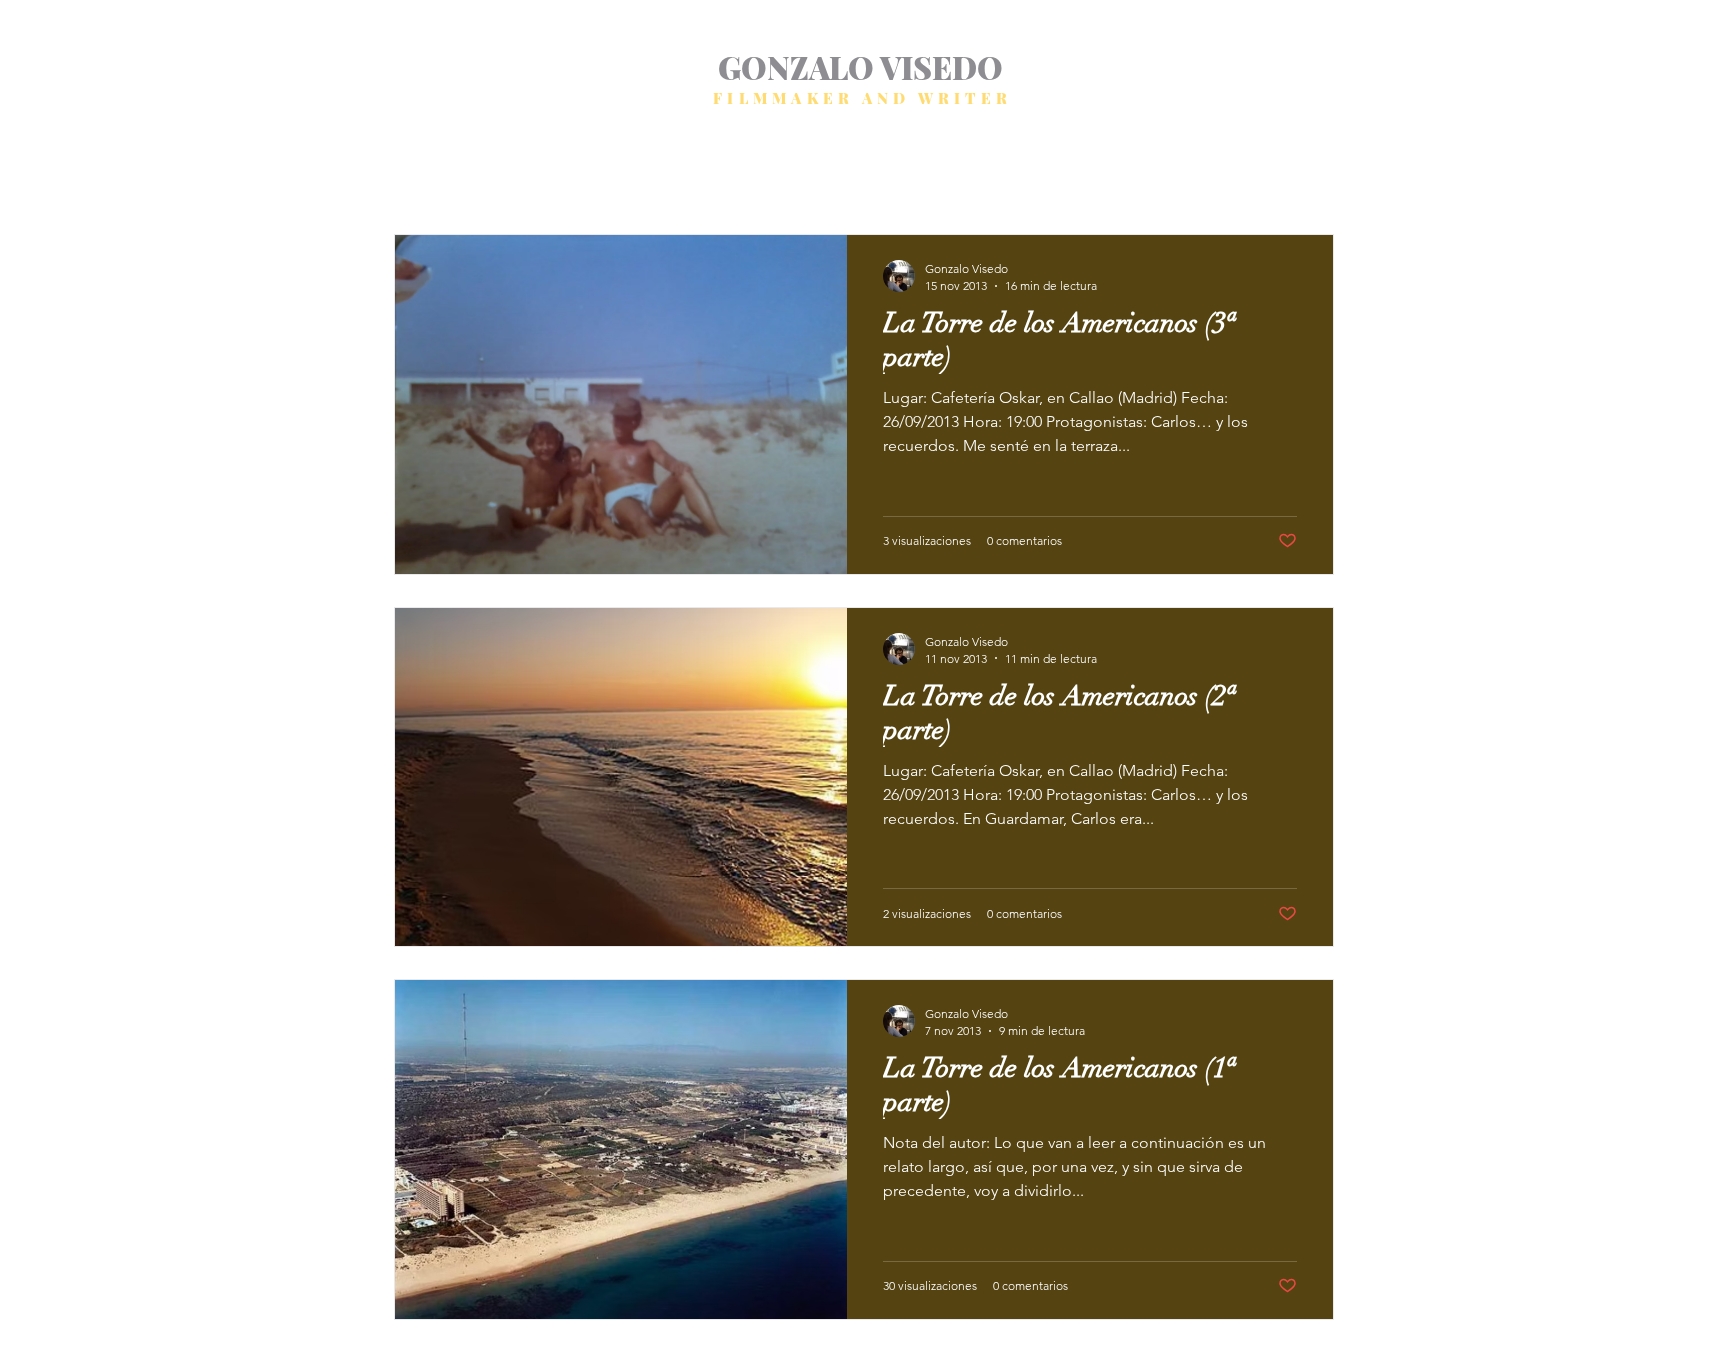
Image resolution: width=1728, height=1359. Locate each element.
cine (796, 173)
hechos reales (700, 173)
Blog (408, 173)
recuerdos (1050, 173)
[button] (1308, 176)
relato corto (499, 173)
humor (596, 173)
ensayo (956, 173)
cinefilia (872, 173)
